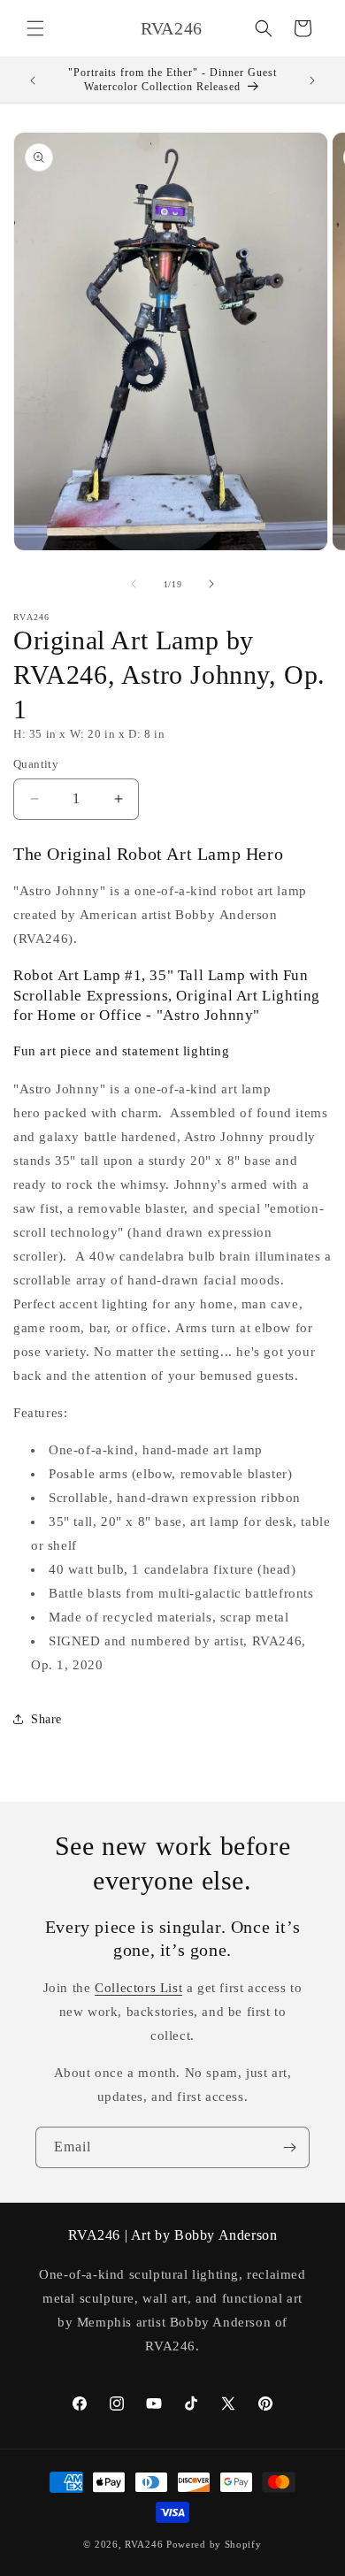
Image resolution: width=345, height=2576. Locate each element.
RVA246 (144, 2544)
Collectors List (138, 1988)
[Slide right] (211, 584)
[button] (35, 28)
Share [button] (46, 1719)
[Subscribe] (289, 2147)
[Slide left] (134, 584)
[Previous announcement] (33, 80)
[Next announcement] (312, 80)
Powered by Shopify (214, 2544)
